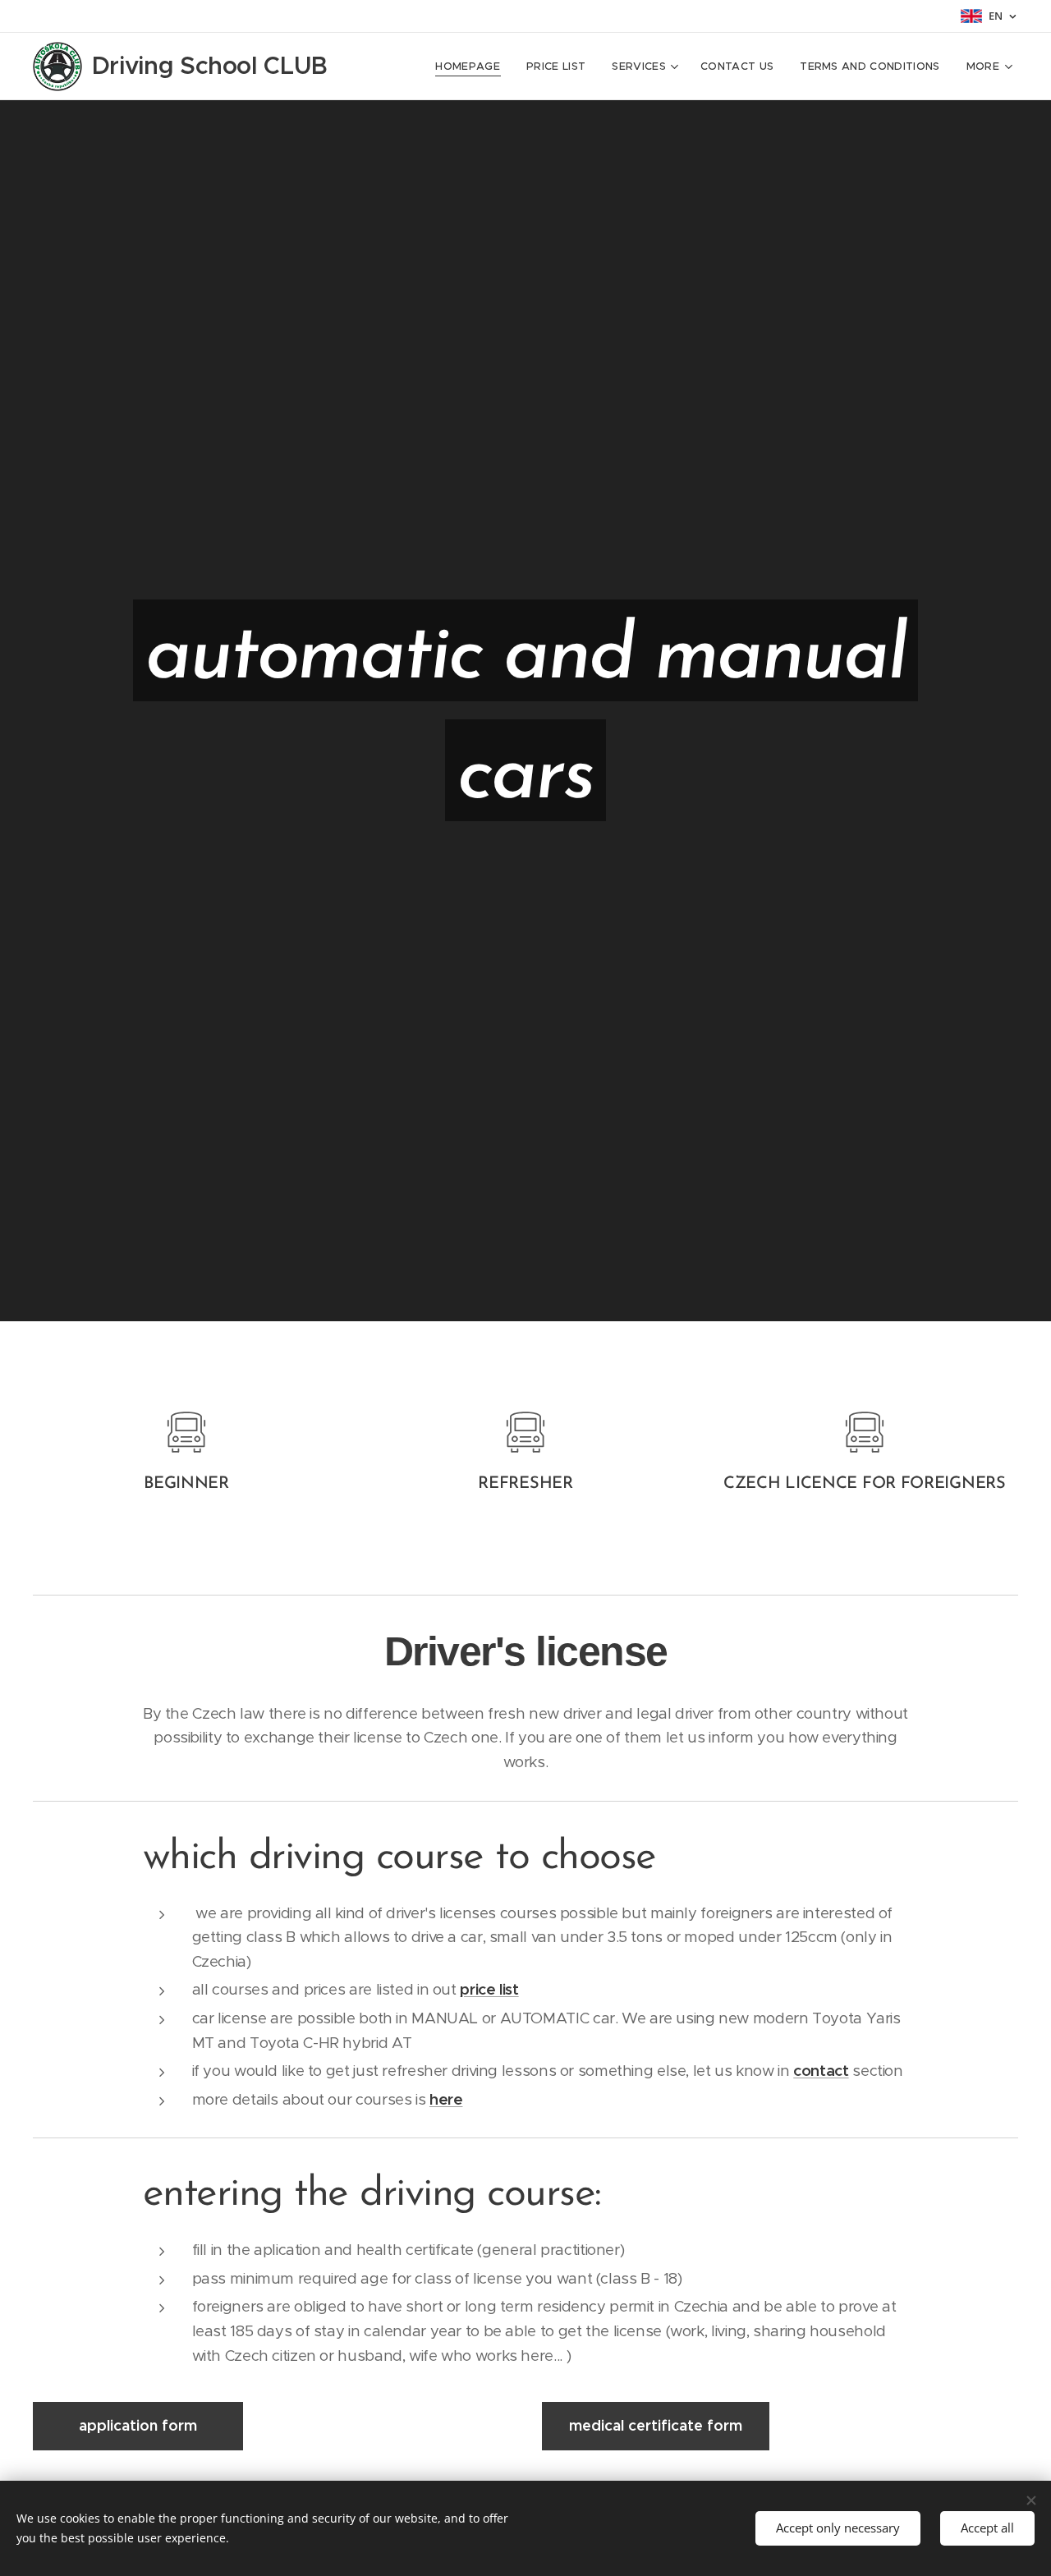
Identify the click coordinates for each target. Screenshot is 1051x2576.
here (446, 2099)
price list (489, 1989)
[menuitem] (472, 67)
